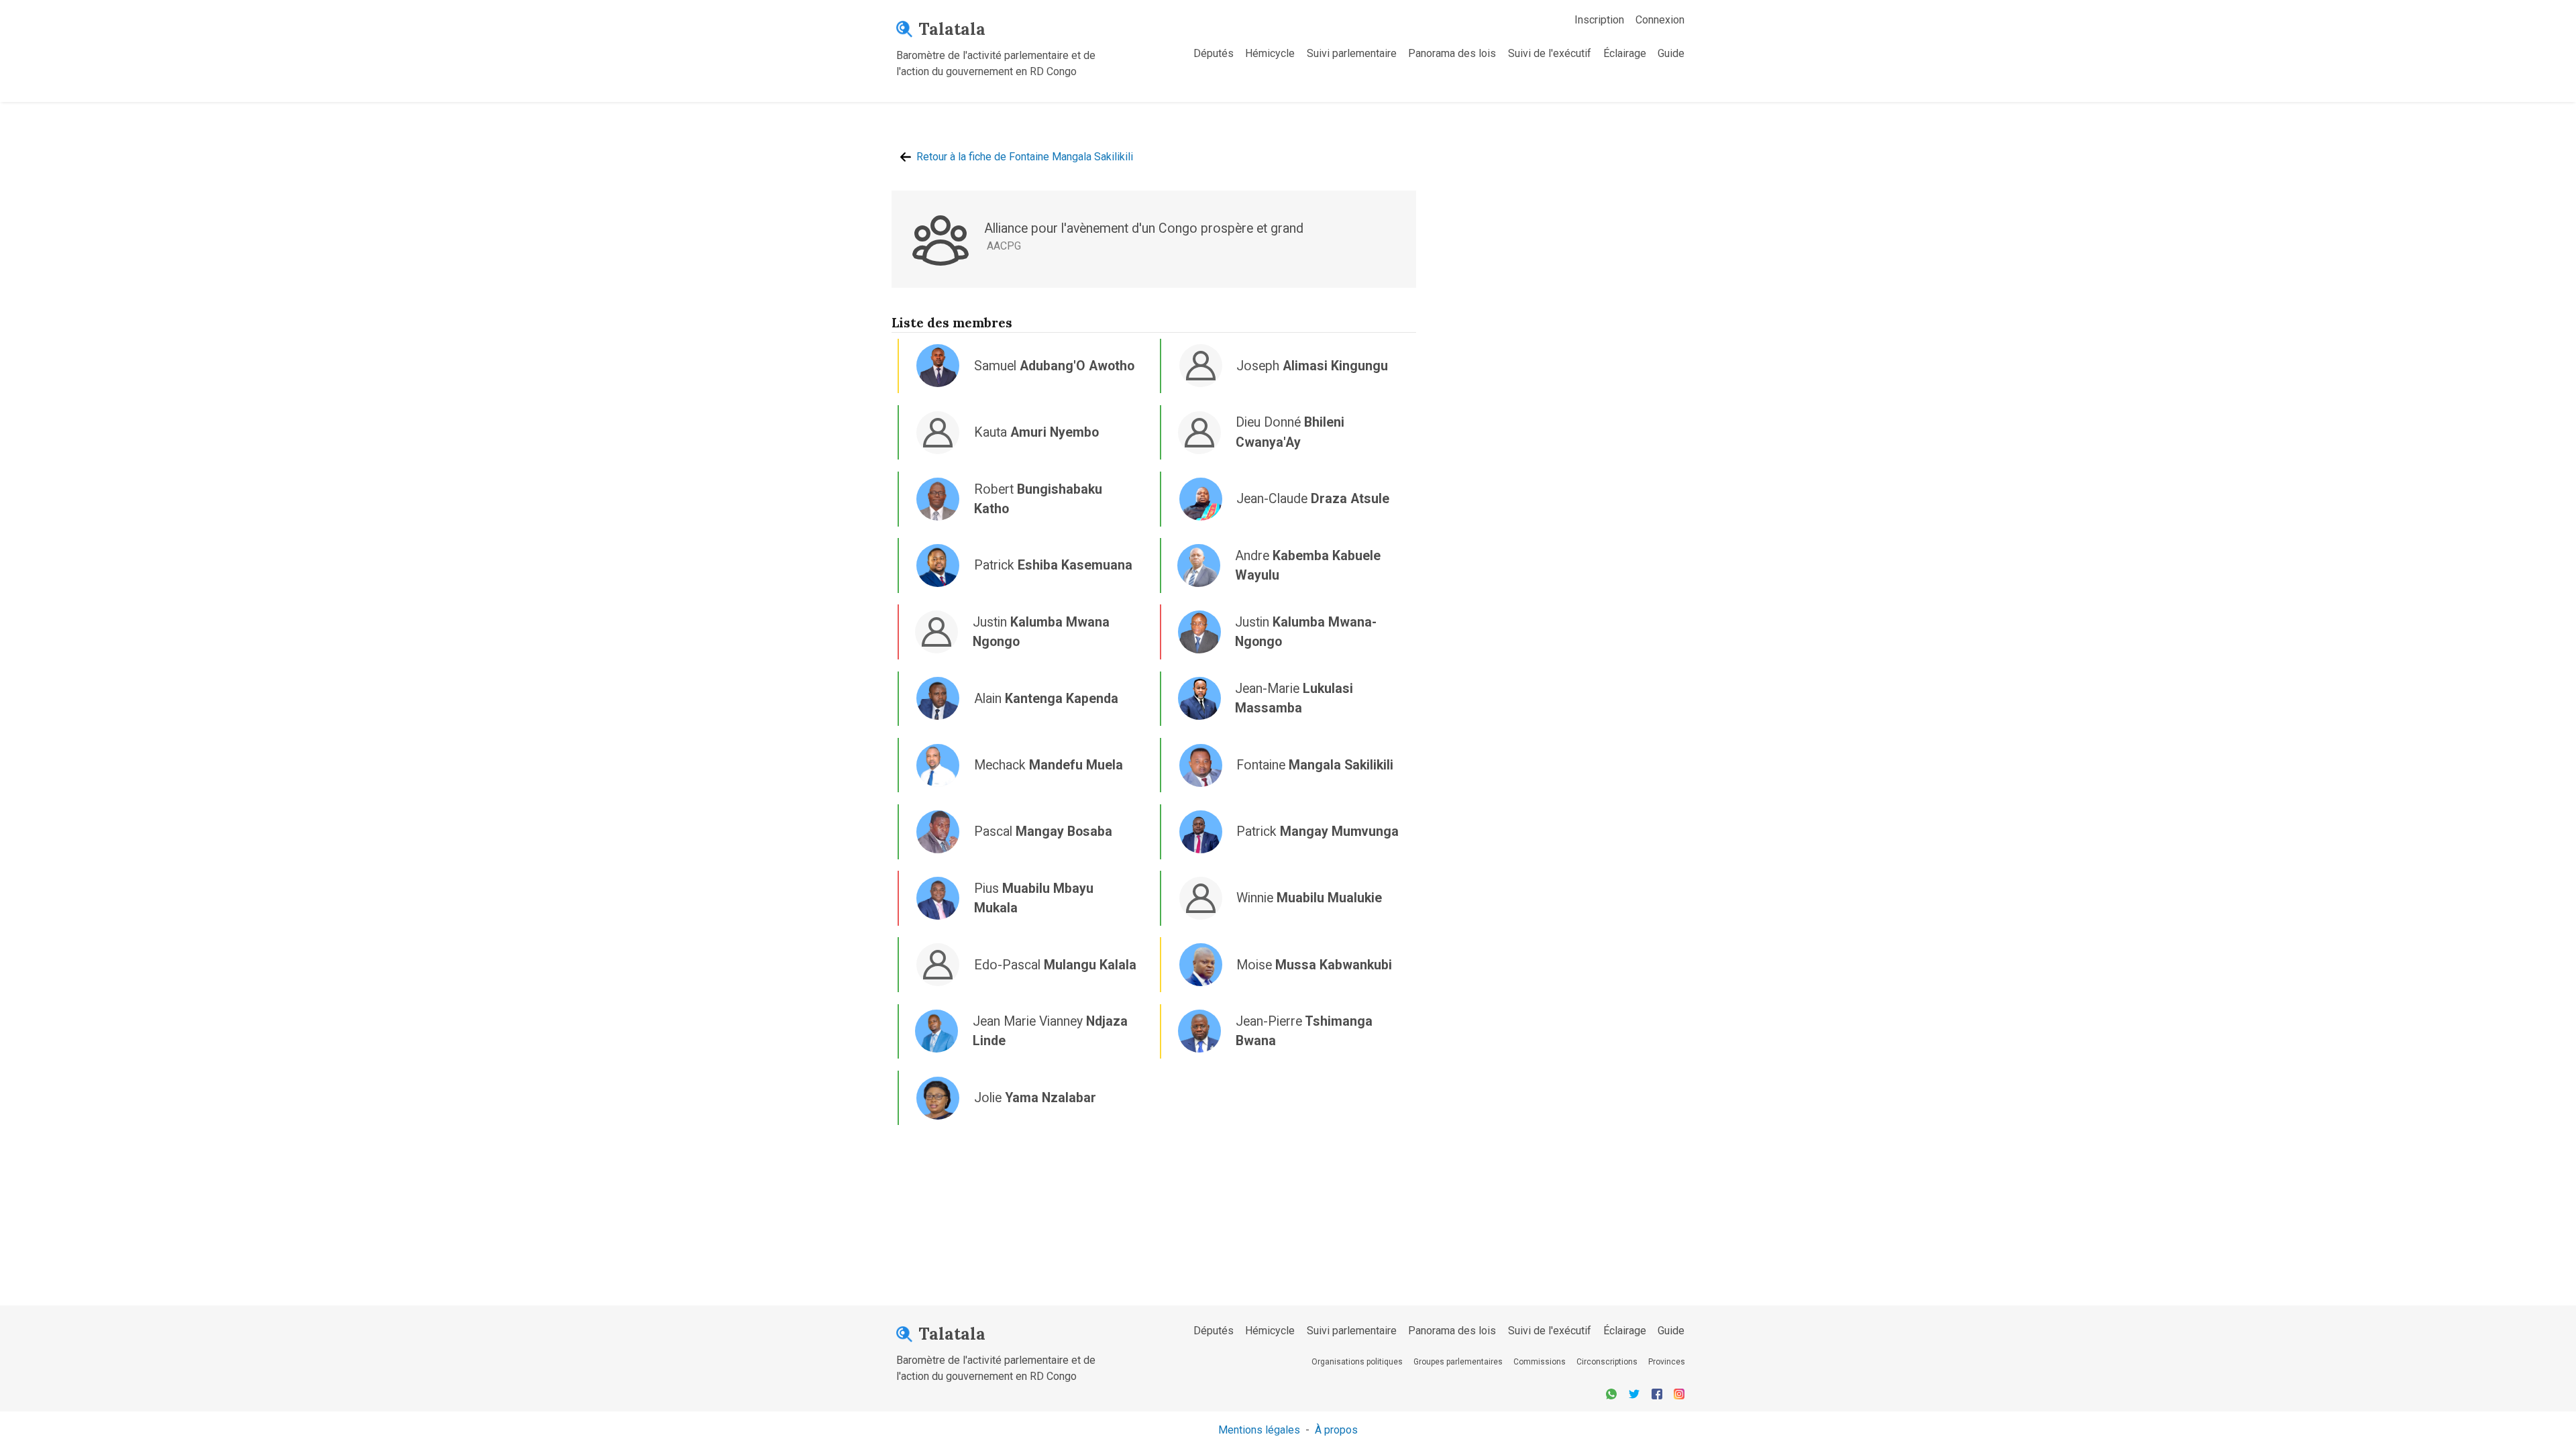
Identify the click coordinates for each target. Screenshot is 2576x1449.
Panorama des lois (1452, 53)
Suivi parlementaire (1352, 53)
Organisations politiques (1357, 1362)
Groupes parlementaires (1458, 1362)
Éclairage (1625, 53)
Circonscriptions (1607, 1362)
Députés (1214, 53)
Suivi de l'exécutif (1550, 53)
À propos (1336, 1430)
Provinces (1667, 1362)
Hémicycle (1270, 53)
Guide (1671, 53)
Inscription (1599, 20)
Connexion (1660, 20)
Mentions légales (1259, 1430)
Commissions (1540, 1362)
